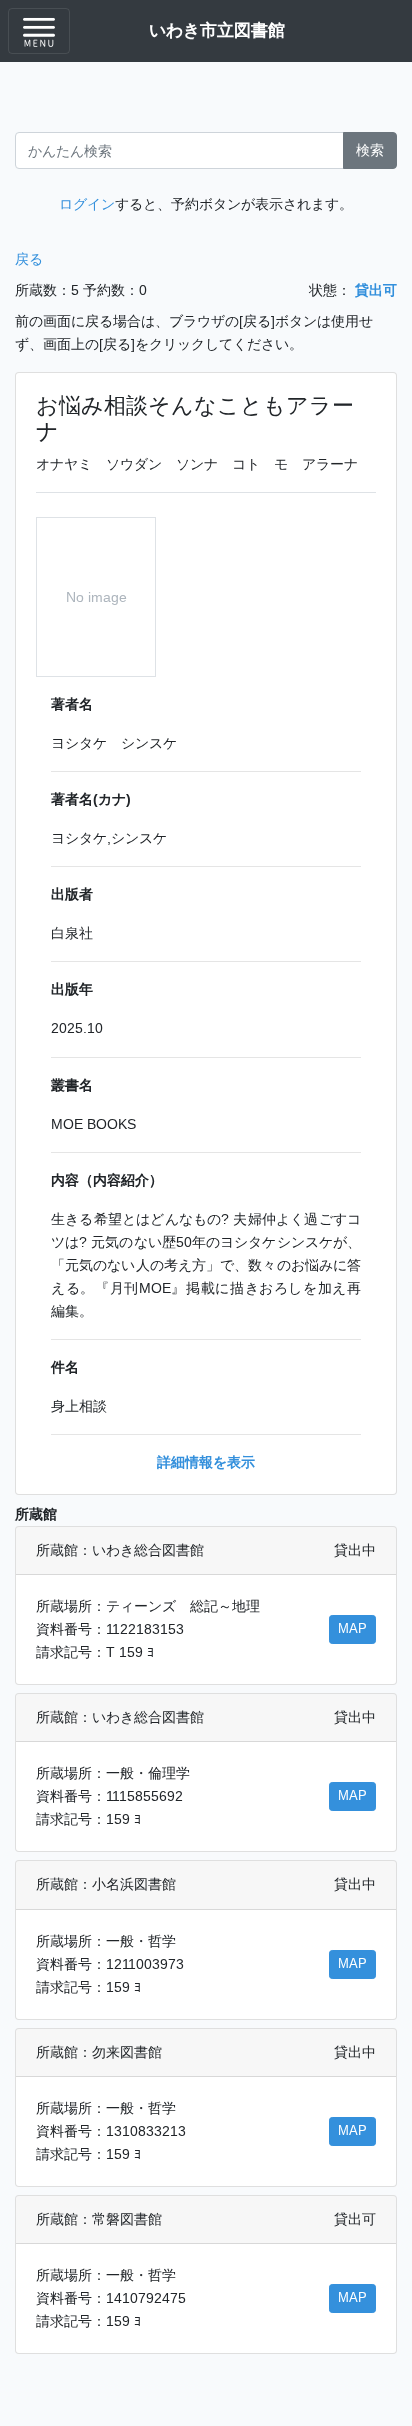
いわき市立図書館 (217, 30)
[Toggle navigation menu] (39, 31)
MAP (352, 1629)
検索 (370, 150)
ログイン (87, 204)
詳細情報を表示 (206, 1462)
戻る (29, 259)
